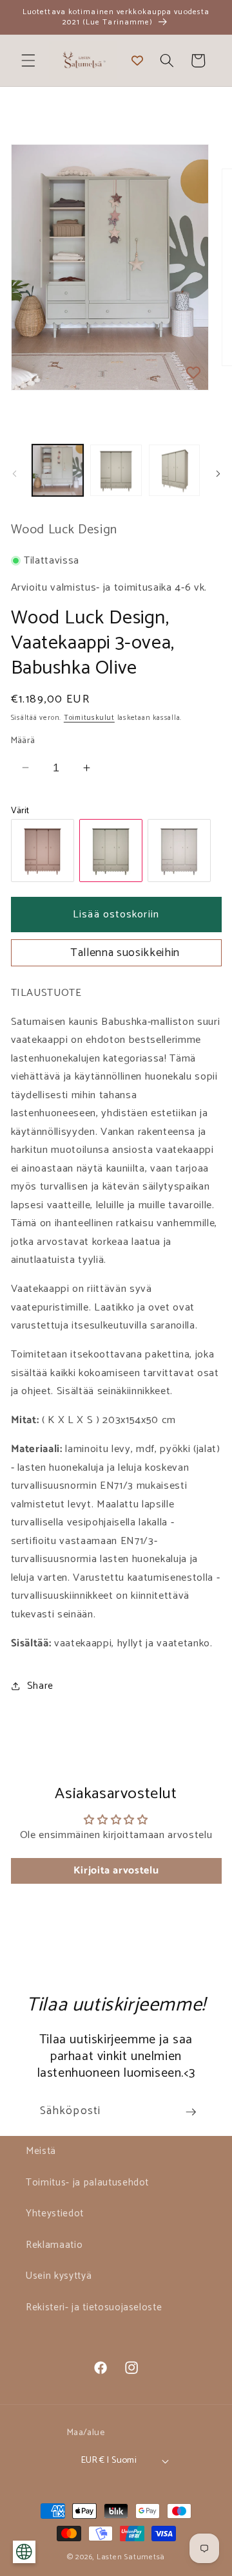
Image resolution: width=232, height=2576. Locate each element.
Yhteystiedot (55, 2213)
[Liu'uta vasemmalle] (14, 474)
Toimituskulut (89, 718)
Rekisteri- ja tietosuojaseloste (94, 2307)
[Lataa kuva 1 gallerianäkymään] (58, 470)
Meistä (41, 2151)
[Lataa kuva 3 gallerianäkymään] (175, 470)
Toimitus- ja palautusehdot (87, 2183)
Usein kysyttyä (59, 2276)
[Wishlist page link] (137, 60)
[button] (28, 60)
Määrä (23, 741)
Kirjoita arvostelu (116, 1871)
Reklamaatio (54, 2245)
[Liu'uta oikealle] (218, 474)
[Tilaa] (191, 2112)
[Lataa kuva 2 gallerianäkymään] (116, 470)
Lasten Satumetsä (131, 2557)
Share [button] (40, 1686)
